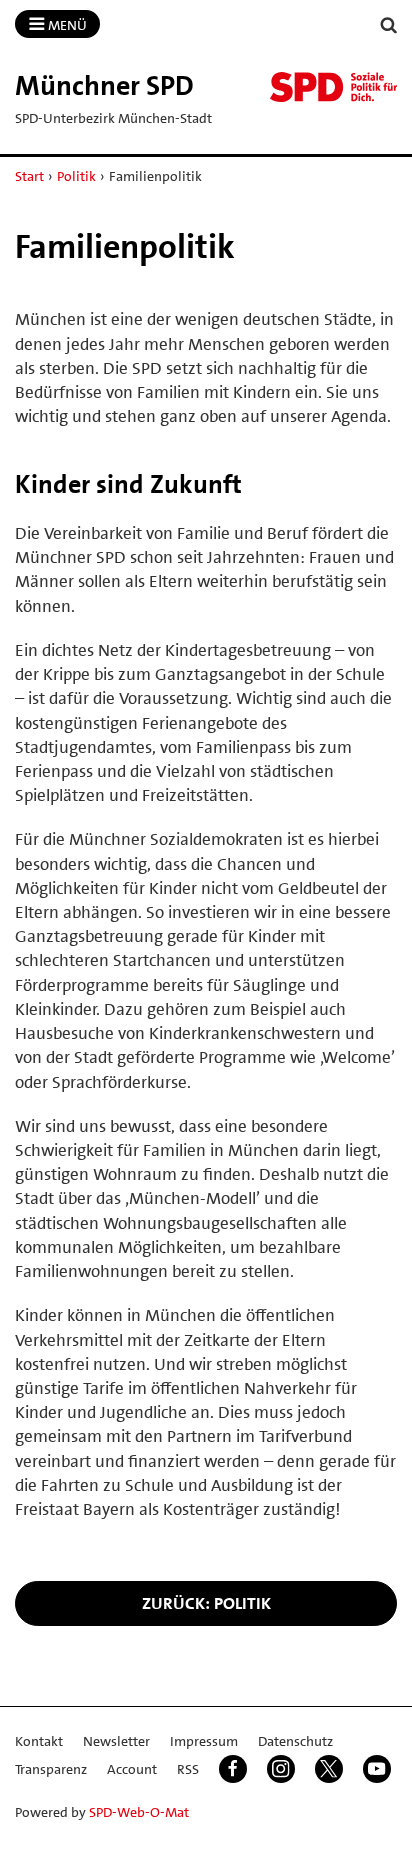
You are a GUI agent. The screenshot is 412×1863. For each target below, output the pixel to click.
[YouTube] (377, 1769)
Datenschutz (295, 1741)
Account (132, 1769)
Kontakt (39, 1741)
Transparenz (51, 1769)
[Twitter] (329, 1769)
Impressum (204, 1741)
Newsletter (116, 1741)
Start (29, 176)
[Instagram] (281, 1769)
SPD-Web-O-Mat (139, 1812)
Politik (76, 176)
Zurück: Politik (206, 1603)
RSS (188, 1769)
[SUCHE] (389, 25)
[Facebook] (233, 1769)
